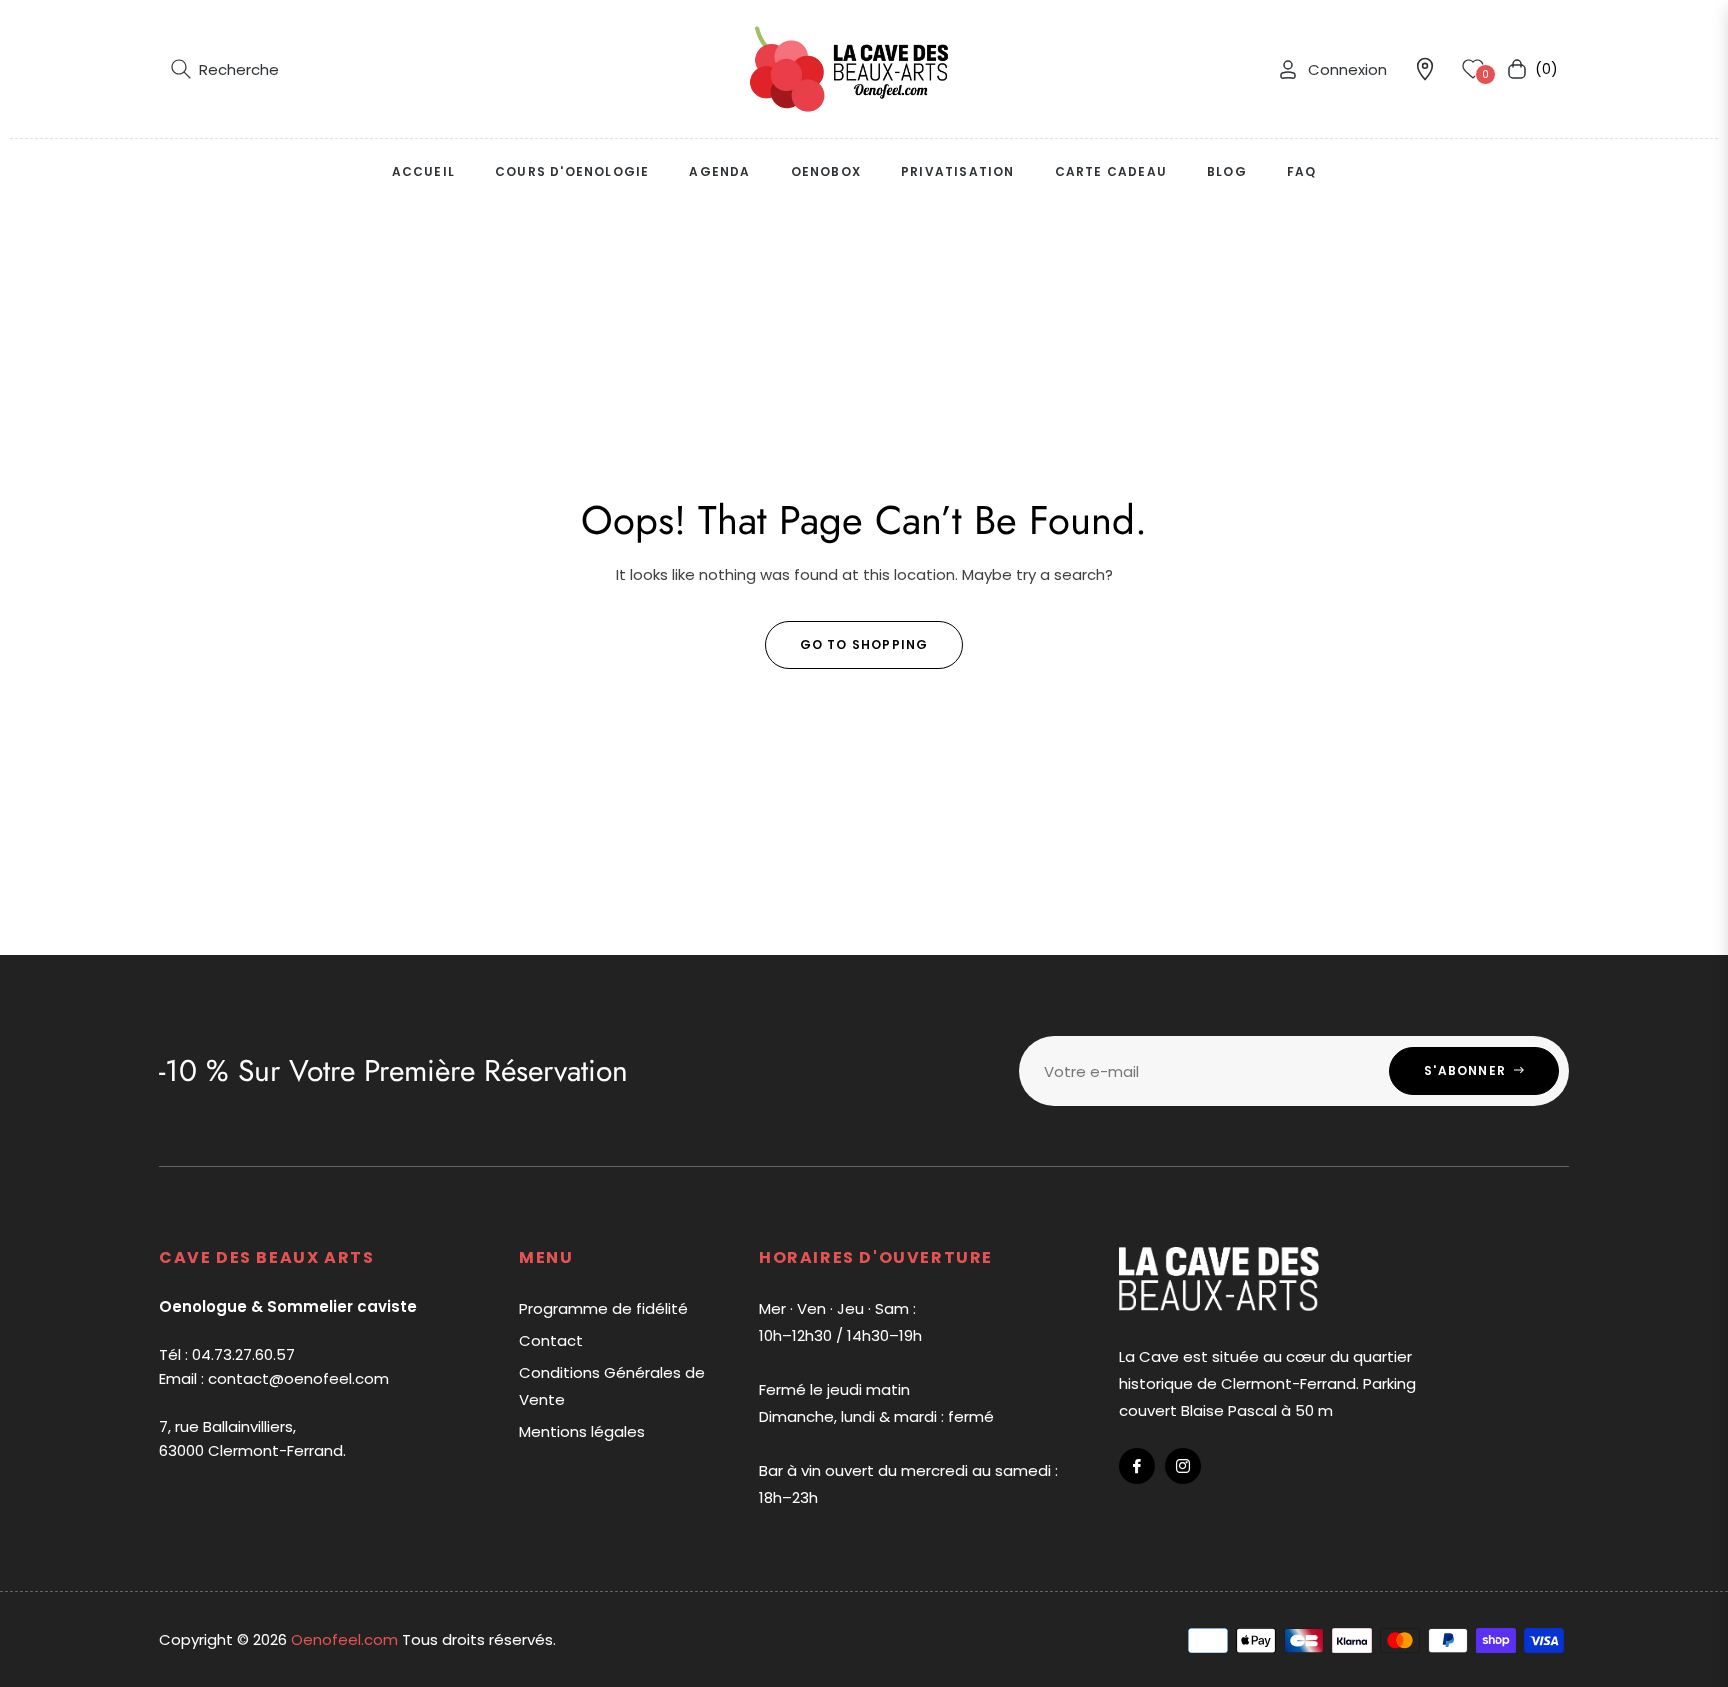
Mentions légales (582, 1431)
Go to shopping (864, 644)
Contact (551, 1340)
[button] (225, 69)
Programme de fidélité (603, 1308)
